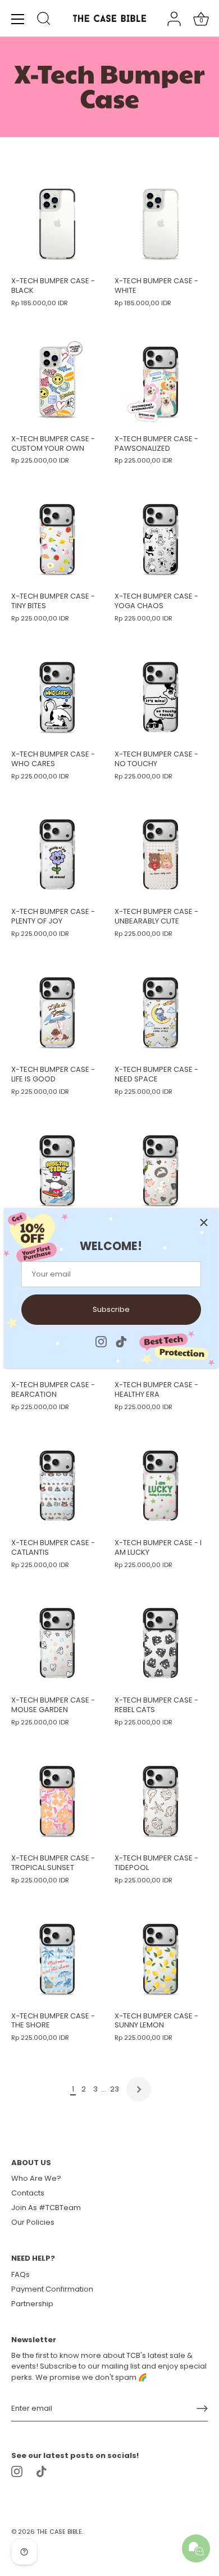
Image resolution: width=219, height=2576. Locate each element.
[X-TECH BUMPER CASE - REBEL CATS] (161, 1643)
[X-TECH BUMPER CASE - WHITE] (161, 224)
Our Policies (33, 2222)
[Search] (44, 20)
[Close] (204, 1223)
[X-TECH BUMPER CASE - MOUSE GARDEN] (57, 1643)
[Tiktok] (121, 1341)
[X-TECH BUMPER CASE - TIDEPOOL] (161, 1801)
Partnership (32, 2304)
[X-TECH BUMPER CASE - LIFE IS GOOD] (57, 1012)
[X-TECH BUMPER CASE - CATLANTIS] (57, 1486)
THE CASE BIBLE (59, 2532)
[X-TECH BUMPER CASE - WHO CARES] (57, 697)
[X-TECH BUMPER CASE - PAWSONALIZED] (161, 382)
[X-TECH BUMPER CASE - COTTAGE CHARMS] (161, 1170)
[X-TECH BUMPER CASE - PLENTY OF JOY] (57, 854)
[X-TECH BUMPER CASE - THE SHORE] (57, 1959)
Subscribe (111, 1309)
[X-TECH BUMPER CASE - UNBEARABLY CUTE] (161, 854)
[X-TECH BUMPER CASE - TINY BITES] (57, 539)
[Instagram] (101, 1341)
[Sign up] (202, 2409)
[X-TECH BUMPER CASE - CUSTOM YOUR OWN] (57, 382)
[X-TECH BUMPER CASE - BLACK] (57, 224)
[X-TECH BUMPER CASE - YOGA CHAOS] (161, 539)
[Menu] (18, 19)
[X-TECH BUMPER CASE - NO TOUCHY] (161, 697)
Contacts (28, 2193)
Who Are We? (36, 2178)
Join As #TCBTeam (46, 2208)
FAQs (20, 2274)
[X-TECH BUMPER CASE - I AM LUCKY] (161, 1486)
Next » (139, 2089)
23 (115, 2089)
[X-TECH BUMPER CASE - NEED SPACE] (161, 1012)
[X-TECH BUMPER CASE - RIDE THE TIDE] (57, 1170)
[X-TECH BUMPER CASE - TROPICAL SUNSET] (57, 1801)
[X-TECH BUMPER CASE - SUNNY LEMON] (161, 1959)
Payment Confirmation (52, 2289)
